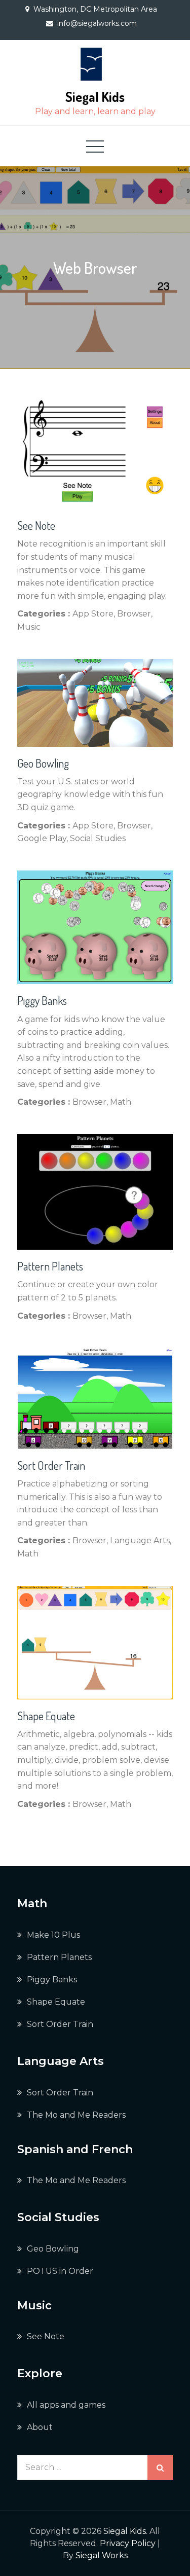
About (40, 2427)
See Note (36, 525)
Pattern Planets (50, 1266)
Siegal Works (102, 2555)
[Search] (160, 2468)
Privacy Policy (128, 2543)
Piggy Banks (42, 1000)
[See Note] (95, 455)
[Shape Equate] (95, 1642)
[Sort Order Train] (95, 1399)
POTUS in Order (60, 2271)
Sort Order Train (51, 1465)
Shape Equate (46, 1716)
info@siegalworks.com (97, 23)
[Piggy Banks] (95, 928)
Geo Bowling (43, 763)
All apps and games (66, 2405)
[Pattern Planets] (95, 1192)
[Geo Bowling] (95, 703)
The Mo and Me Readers (76, 2115)
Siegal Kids (95, 97)
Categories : (44, 614)
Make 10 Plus (53, 1935)
